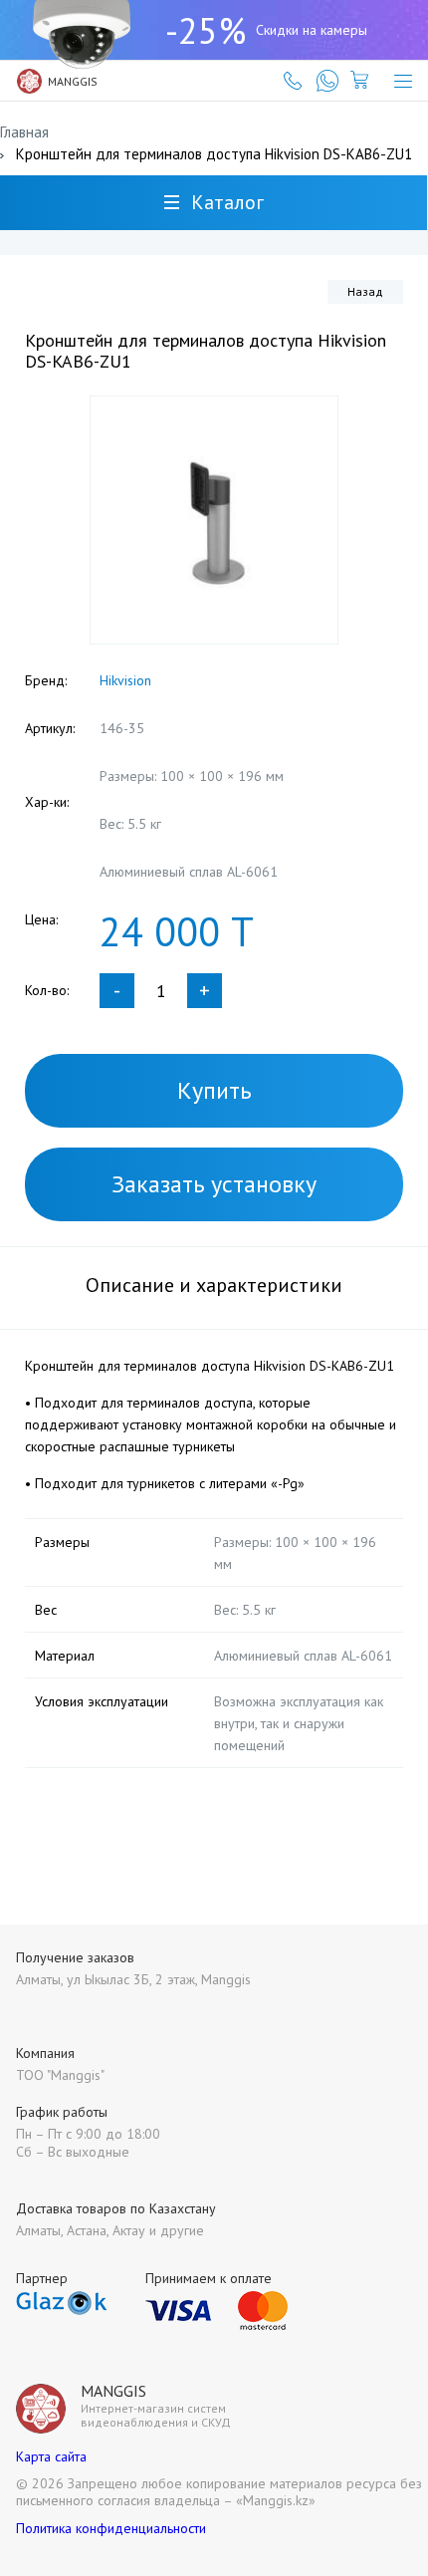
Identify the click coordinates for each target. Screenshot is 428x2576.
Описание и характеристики (214, 1285)
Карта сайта (51, 2456)
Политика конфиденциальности (111, 2528)
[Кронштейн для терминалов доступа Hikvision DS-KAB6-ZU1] (214, 520)
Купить (214, 1090)
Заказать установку (214, 1184)
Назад (365, 291)
